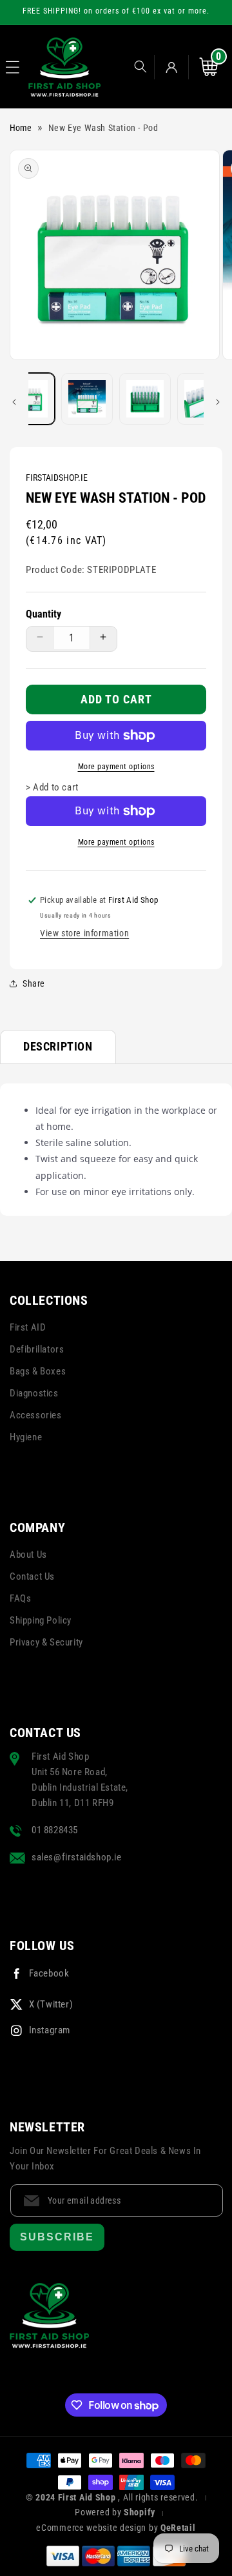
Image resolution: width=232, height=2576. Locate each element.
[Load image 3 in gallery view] (145, 399)
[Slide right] (218, 402)
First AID (28, 1327)
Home (21, 128)
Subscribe (57, 2237)
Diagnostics (34, 1393)
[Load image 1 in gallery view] (28, 399)
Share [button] (34, 983)
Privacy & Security (46, 1642)
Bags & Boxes (38, 1371)
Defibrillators (37, 1349)
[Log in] (171, 67)
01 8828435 (55, 1830)
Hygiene (26, 1437)
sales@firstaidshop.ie (77, 1857)
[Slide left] (14, 402)
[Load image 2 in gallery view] (87, 399)
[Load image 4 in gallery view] (203, 399)
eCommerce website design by (98, 2528)
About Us (28, 1555)
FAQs (20, 1598)
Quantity (43, 614)
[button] (13, 67)
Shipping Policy (41, 1620)
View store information (84, 933)
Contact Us (32, 1576)
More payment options (116, 767)
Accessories (36, 1415)
